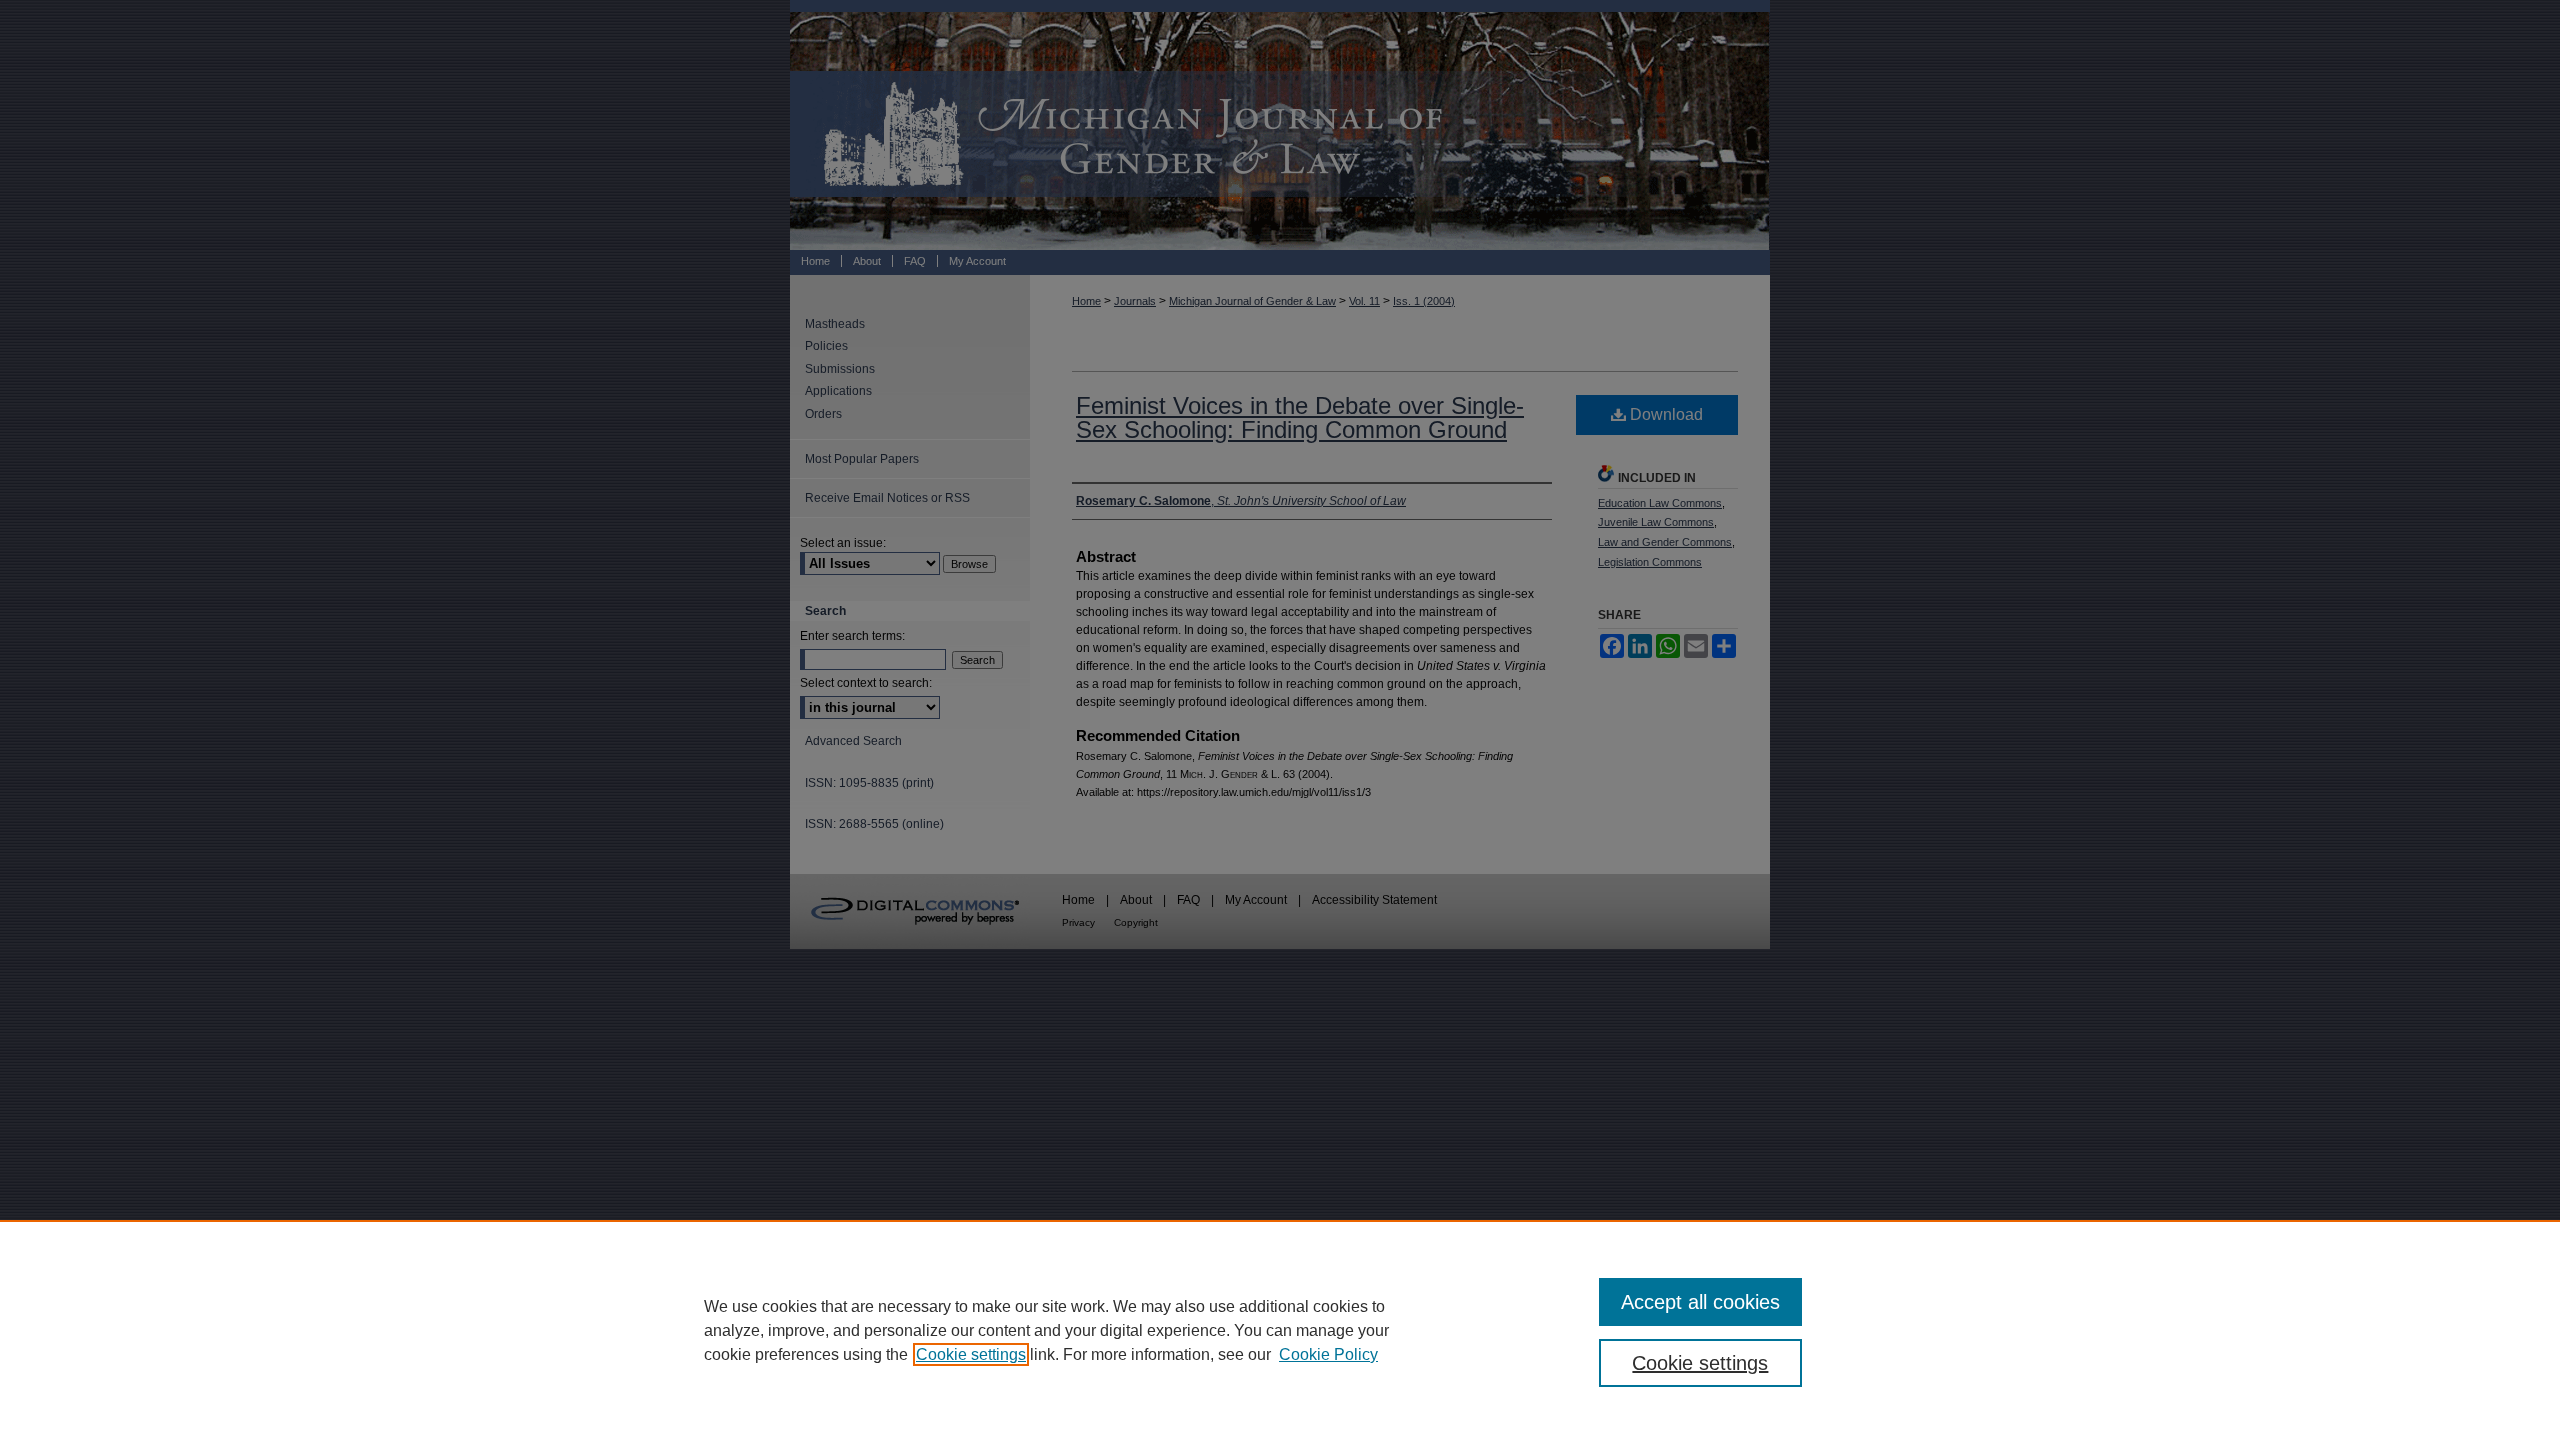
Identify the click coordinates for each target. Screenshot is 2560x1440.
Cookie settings (971, 1354)
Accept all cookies (1700, 1302)
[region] (1280, 1330)
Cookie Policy (1328, 1354)
